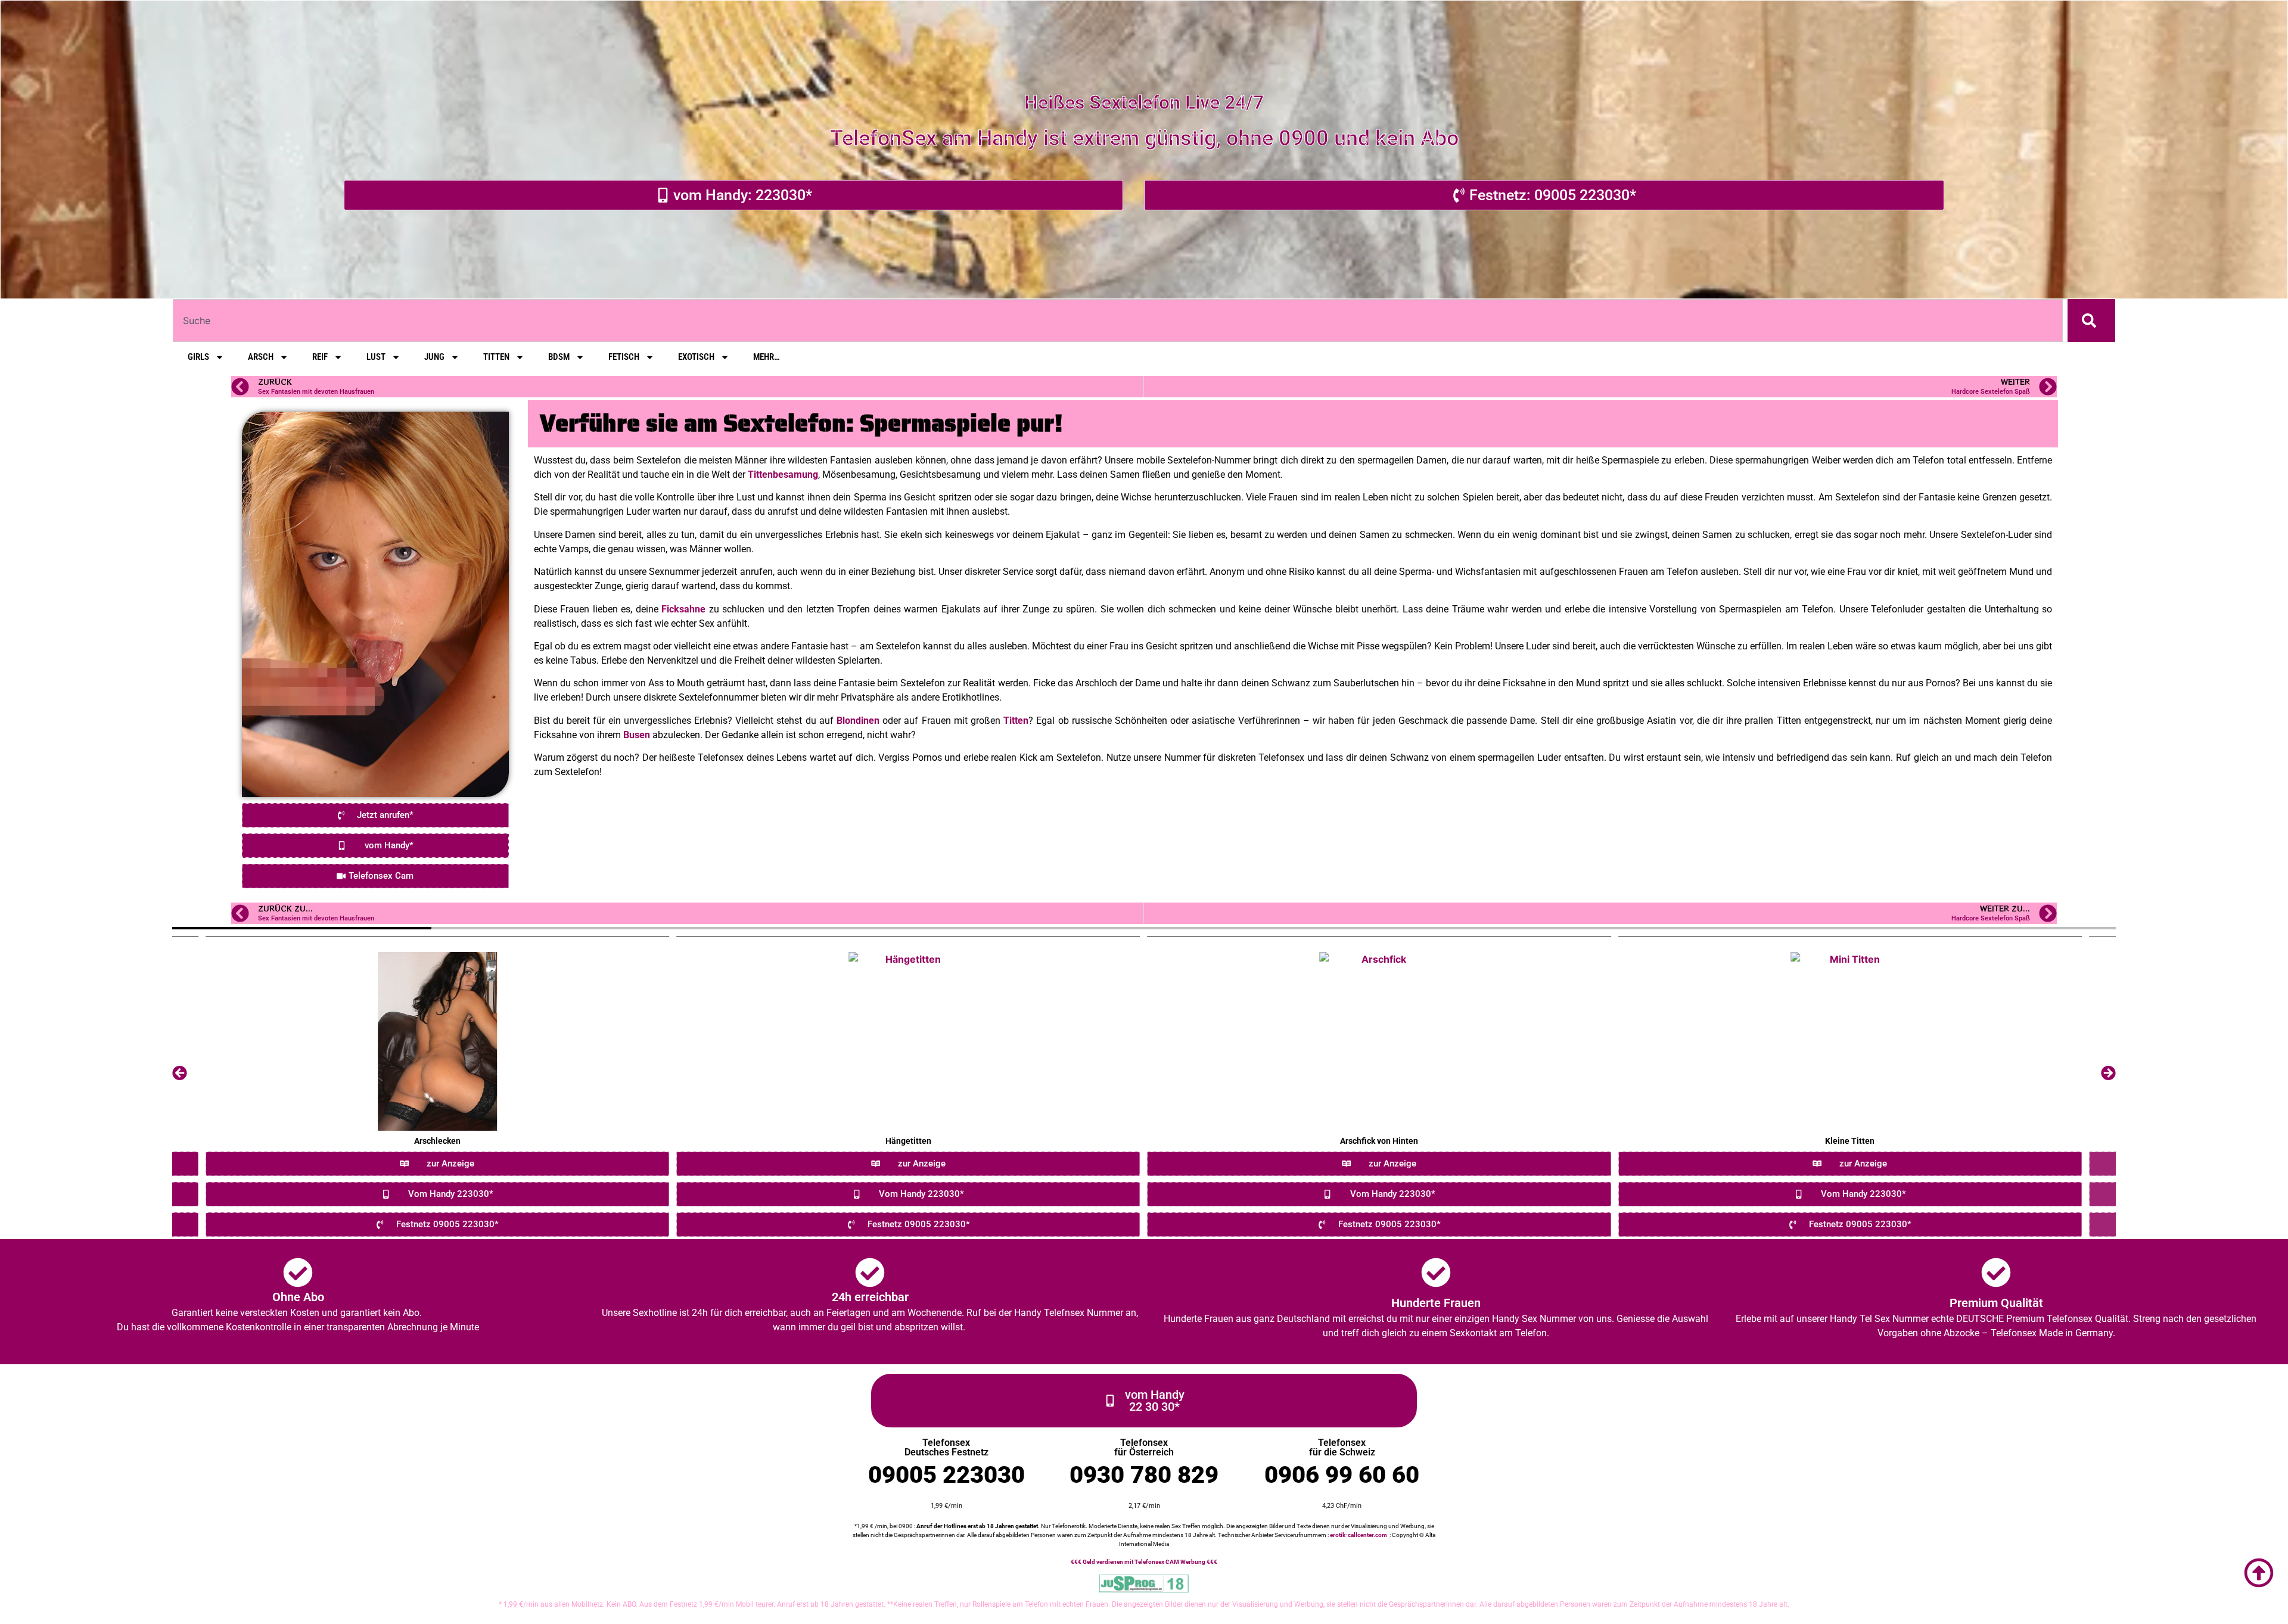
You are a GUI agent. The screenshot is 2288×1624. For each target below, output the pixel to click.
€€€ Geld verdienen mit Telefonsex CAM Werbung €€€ (1144, 1562)
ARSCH (261, 357)
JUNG (434, 357)
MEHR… (767, 357)
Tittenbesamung (783, 475)
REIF (320, 357)
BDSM (559, 357)
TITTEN (496, 357)
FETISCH (624, 357)
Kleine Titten (1850, 1141)
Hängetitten (908, 1141)
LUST (376, 357)
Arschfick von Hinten (1379, 1141)
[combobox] (1118, 321)
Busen (637, 735)
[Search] (2091, 321)
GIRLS (198, 357)
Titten (1016, 721)
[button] (180, 1073)
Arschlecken (437, 1141)
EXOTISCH (696, 357)
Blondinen (858, 721)
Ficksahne (683, 609)
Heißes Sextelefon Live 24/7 (1144, 102)
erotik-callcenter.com (1358, 1535)
